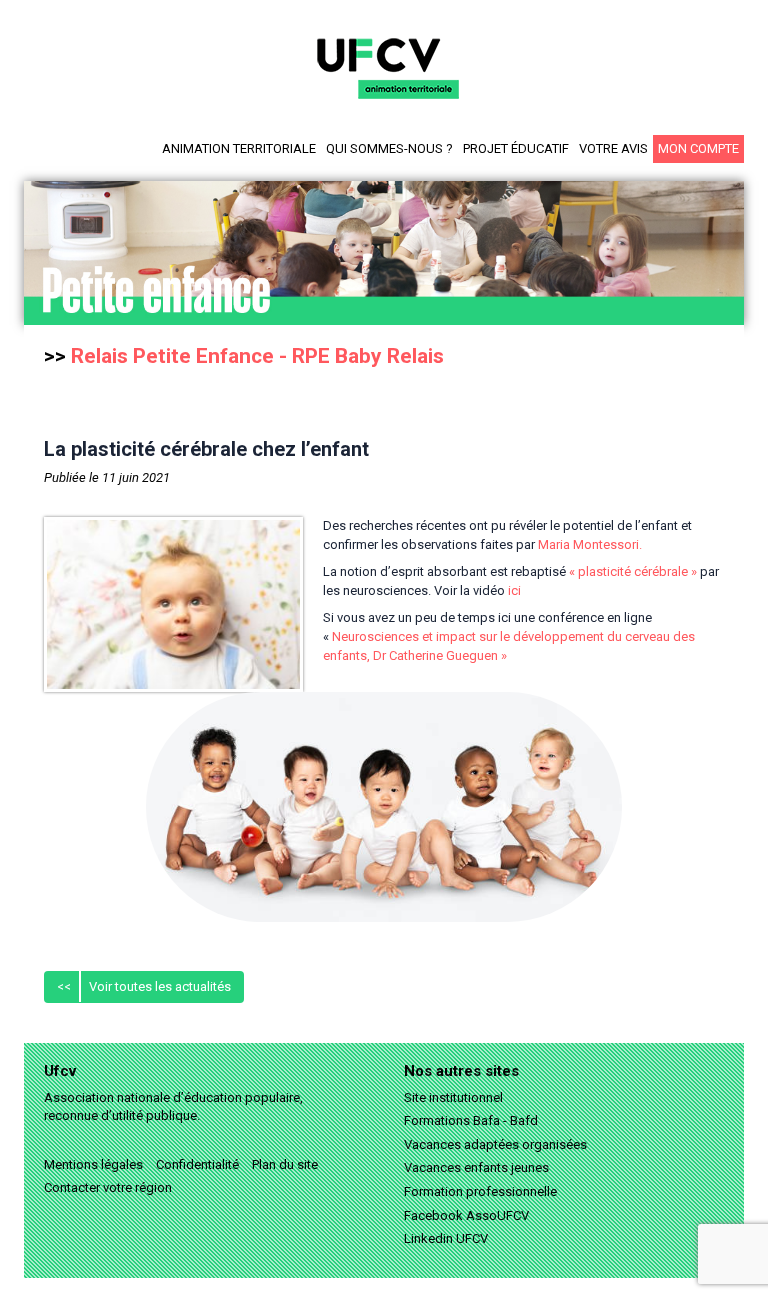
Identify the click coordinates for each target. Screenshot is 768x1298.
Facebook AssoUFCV (466, 1215)
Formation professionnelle (480, 1191)
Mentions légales (93, 1164)
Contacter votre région (108, 1187)
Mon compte (698, 148)
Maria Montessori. (590, 544)
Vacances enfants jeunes (476, 1167)
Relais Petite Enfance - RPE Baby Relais (257, 356)
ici (514, 590)
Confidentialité (197, 1164)
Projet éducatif (516, 148)
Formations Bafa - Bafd (471, 1120)
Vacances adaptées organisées (495, 1144)
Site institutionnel (453, 1097)
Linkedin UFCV (446, 1238)
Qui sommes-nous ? (389, 148)
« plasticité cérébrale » (633, 571)
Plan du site (285, 1164)
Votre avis (613, 148)
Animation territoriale (239, 148)
